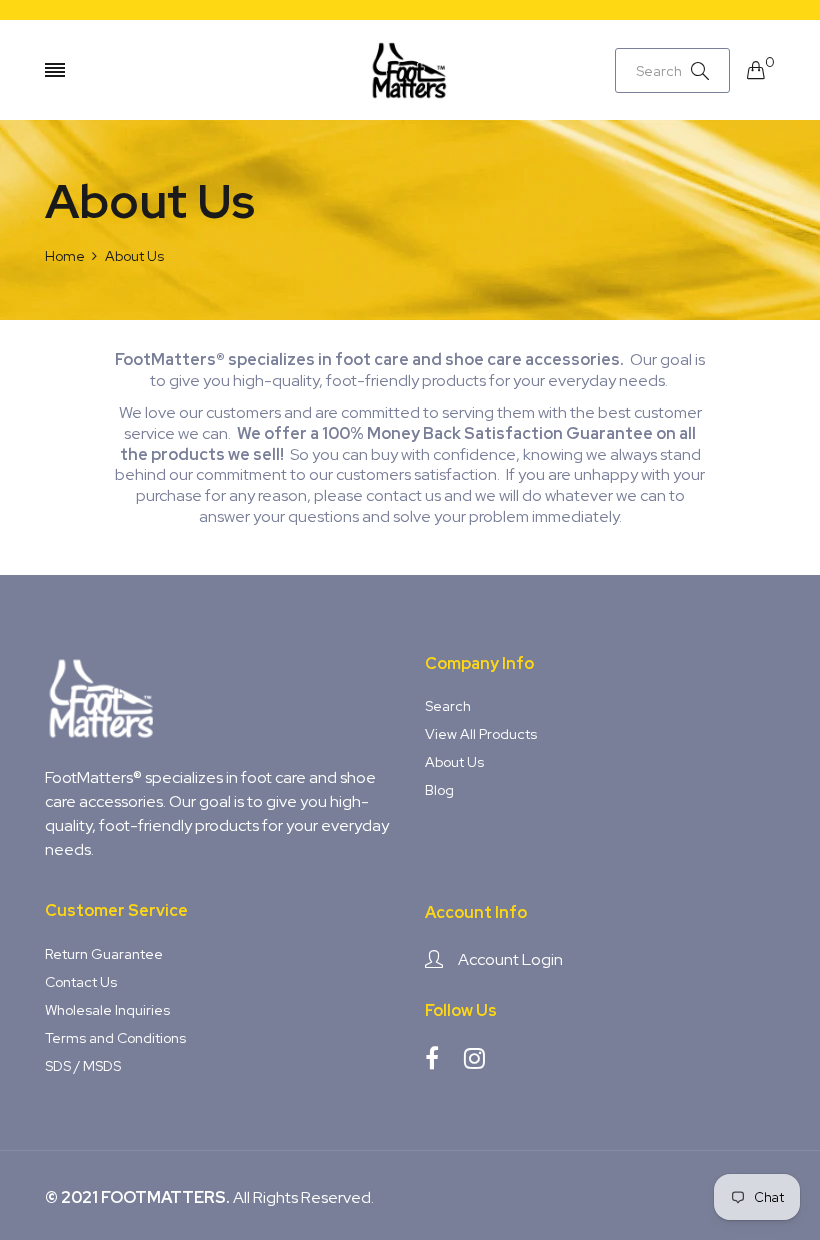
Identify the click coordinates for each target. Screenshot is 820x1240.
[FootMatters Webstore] (410, 70)
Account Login (510, 959)
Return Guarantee (104, 954)
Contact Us (81, 982)
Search (448, 706)
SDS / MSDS (83, 1066)
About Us (454, 762)
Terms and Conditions (115, 1038)
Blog (439, 790)
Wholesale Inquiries (107, 1010)
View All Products (481, 734)
